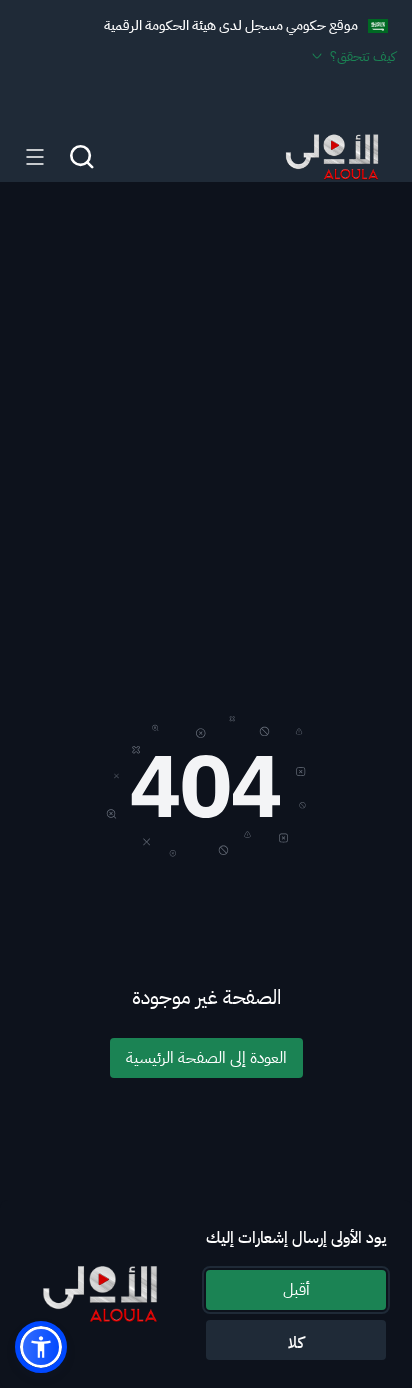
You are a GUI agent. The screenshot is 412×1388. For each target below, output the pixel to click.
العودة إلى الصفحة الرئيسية (206, 1058)
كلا (296, 1343)
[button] (41, 1347)
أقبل (296, 1290)
